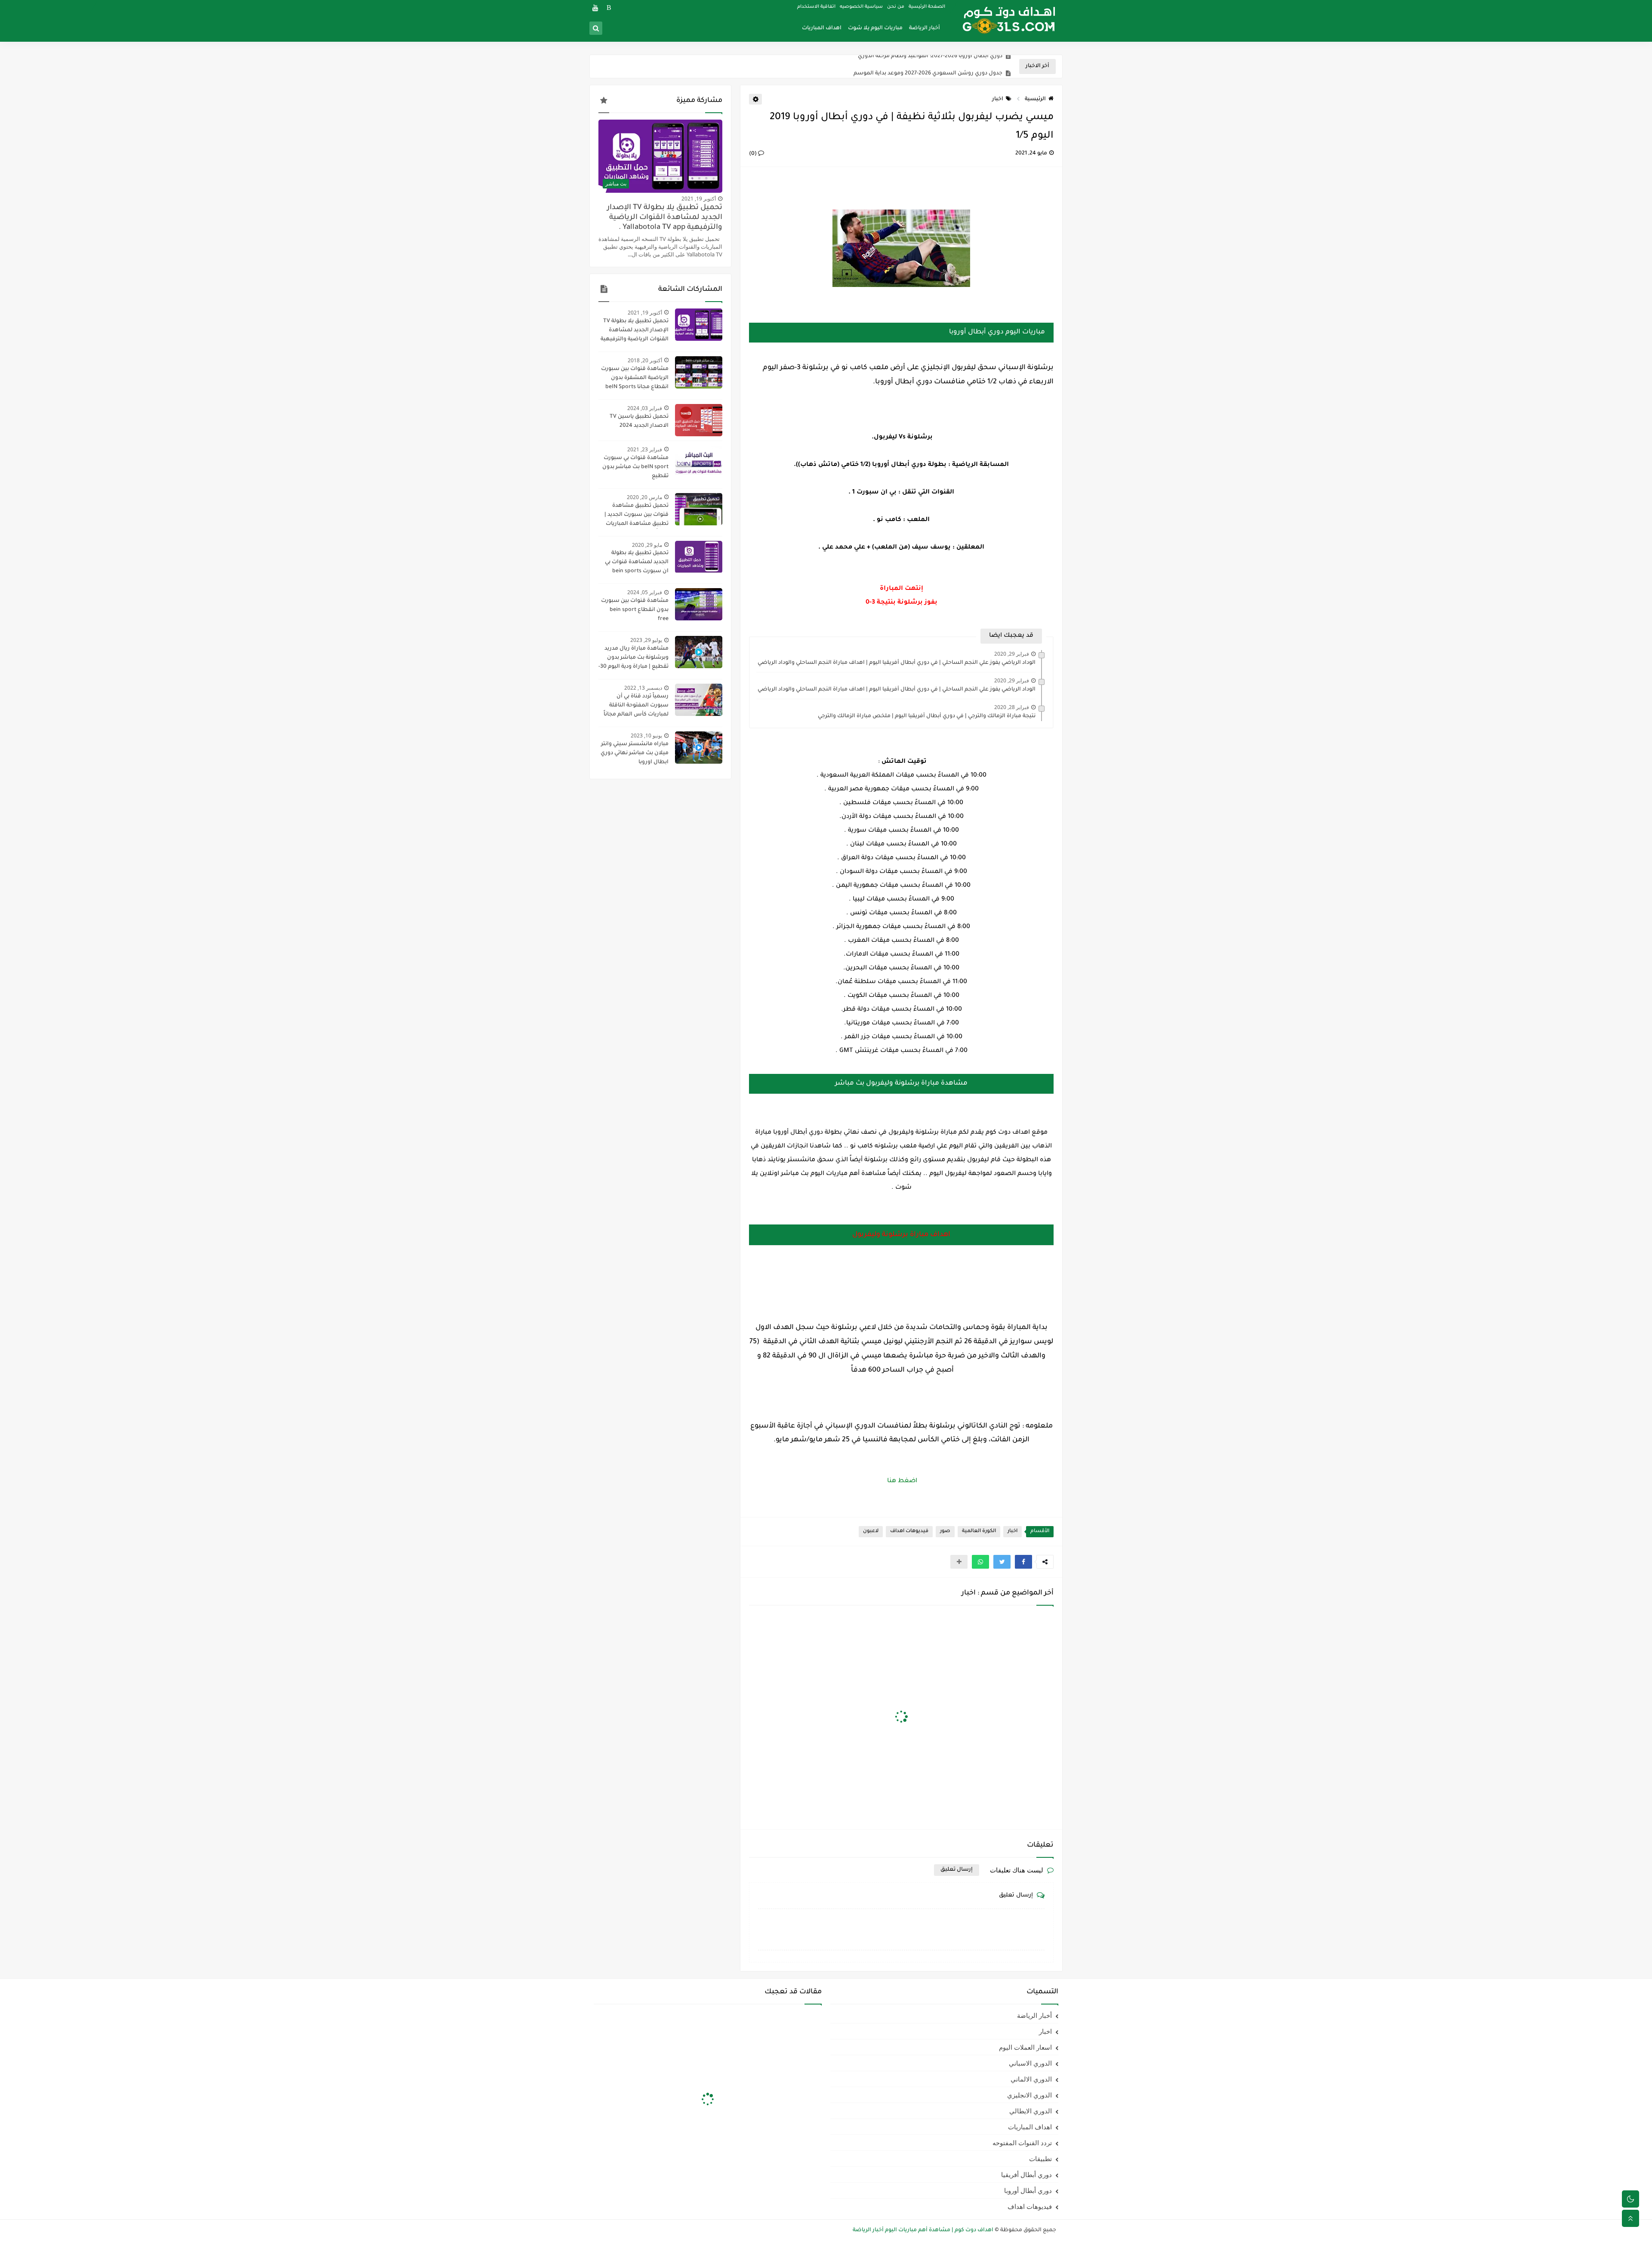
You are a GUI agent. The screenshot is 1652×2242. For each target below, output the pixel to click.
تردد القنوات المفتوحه (1022, 2143)
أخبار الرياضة (925, 28)
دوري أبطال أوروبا (1028, 2190)
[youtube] (595, 8)
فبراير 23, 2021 (645, 449)
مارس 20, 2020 (644, 497)
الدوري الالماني (1031, 2079)
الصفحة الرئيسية (927, 7)
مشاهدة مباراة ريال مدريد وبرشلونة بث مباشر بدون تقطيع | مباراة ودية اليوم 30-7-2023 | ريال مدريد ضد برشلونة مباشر (633, 659)
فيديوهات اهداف (909, 1531)
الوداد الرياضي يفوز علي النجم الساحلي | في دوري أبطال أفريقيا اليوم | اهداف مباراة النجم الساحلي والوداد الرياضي (897, 663)
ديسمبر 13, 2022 (643, 688)
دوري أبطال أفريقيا (1026, 2174)
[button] (1023, 1562)
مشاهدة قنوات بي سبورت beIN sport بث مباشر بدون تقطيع (635, 467)
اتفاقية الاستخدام (816, 7)
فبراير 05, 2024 (645, 592)
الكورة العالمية (979, 1531)
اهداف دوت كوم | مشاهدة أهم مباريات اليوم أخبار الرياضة (923, 2230)
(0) (754, 154)
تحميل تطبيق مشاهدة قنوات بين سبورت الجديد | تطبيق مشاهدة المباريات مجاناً (636, 516)
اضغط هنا (901, 1481)
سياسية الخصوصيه (861, 7)
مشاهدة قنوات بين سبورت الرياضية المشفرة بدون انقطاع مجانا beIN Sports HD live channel (635, 379)
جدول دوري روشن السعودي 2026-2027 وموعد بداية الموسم (928, 55)
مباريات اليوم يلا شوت (875, 28)
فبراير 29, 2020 (1012, 654)
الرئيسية (1035, 99)
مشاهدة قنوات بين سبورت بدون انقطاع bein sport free (635, 610)
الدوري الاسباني (1030, 2063)
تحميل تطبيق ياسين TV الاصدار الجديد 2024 (639, 421)
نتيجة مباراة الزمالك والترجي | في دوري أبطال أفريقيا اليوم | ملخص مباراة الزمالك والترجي (927, 716)
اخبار (998, 99)
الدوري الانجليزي (1029, 2095)
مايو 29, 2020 (647, 545)
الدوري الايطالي (1031, 2111)
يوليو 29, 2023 (646, 640)
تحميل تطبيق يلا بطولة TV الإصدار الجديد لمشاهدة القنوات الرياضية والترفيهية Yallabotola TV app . (665, 218)
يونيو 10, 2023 (646, 736)
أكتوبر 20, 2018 (645, 360)
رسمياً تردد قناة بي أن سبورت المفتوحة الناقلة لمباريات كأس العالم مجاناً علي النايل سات (636, 706)
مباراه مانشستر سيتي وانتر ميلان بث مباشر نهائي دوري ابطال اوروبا (635, 753)
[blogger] (609, 8)
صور (945, 1531)
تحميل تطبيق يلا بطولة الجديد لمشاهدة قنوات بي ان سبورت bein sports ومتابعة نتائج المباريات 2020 (633, 563)
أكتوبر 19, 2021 (699, 199)
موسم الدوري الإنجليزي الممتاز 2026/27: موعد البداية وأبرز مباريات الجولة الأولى (906, 72)
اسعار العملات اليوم (1025, 2047)
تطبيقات (1040, 2159)
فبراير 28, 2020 (1012, 707)
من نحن (896, 7)
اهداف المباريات (822, 28)
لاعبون (871, 1531)
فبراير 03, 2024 (645, 408)
